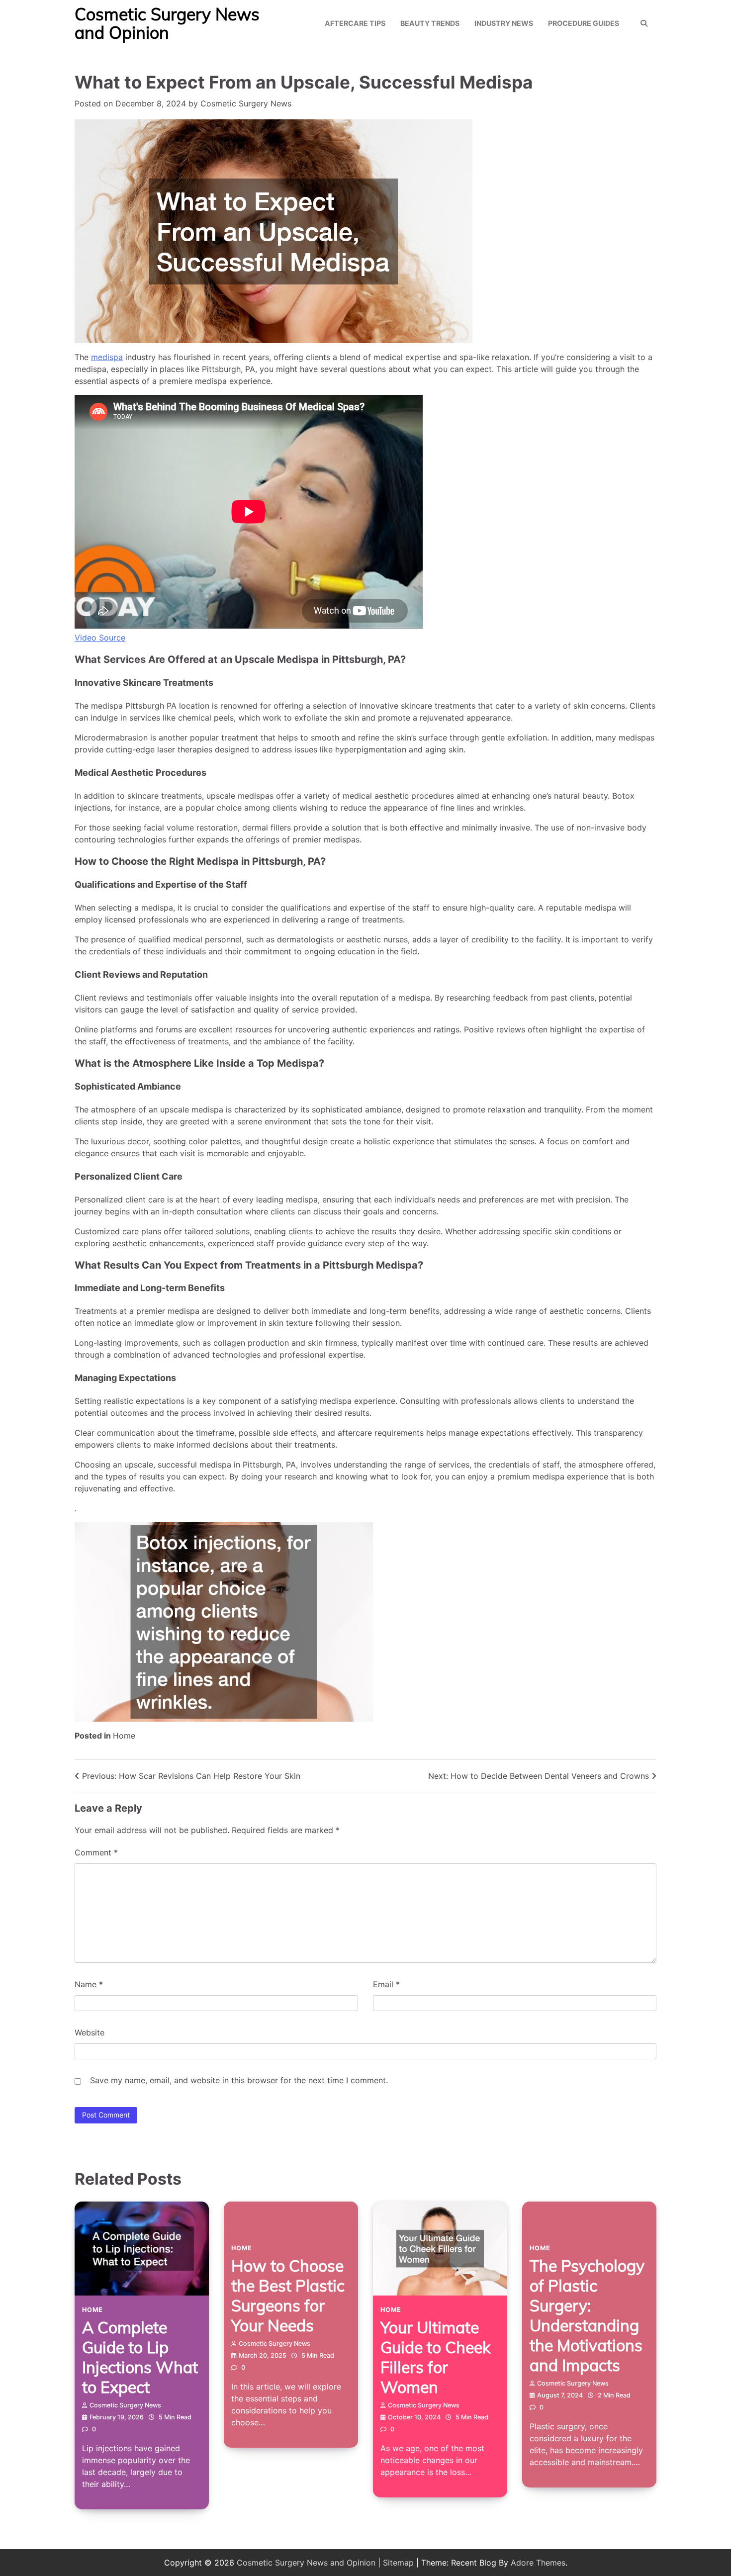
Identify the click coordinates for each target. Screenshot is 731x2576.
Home (124, 1736)
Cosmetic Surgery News (246, 103)
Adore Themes (538, 2563)
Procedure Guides (584, 23)
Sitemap (398, 2563)
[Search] (644, 23)
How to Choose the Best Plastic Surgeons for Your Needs (288, 2296)
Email (386, 1984)
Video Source (100, 638)
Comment (96, 1852)
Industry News (504, 23)
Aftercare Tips (355, 23)
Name (89, 1984)
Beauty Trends (430, 23)
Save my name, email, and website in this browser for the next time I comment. (239, 2080)
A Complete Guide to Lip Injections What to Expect (140, 2357)
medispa (107, 357)
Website (90, 2032)
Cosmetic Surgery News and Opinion (167, 23)
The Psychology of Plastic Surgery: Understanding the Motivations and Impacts (587, 2315)
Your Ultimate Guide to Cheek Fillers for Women (435, 2357)
